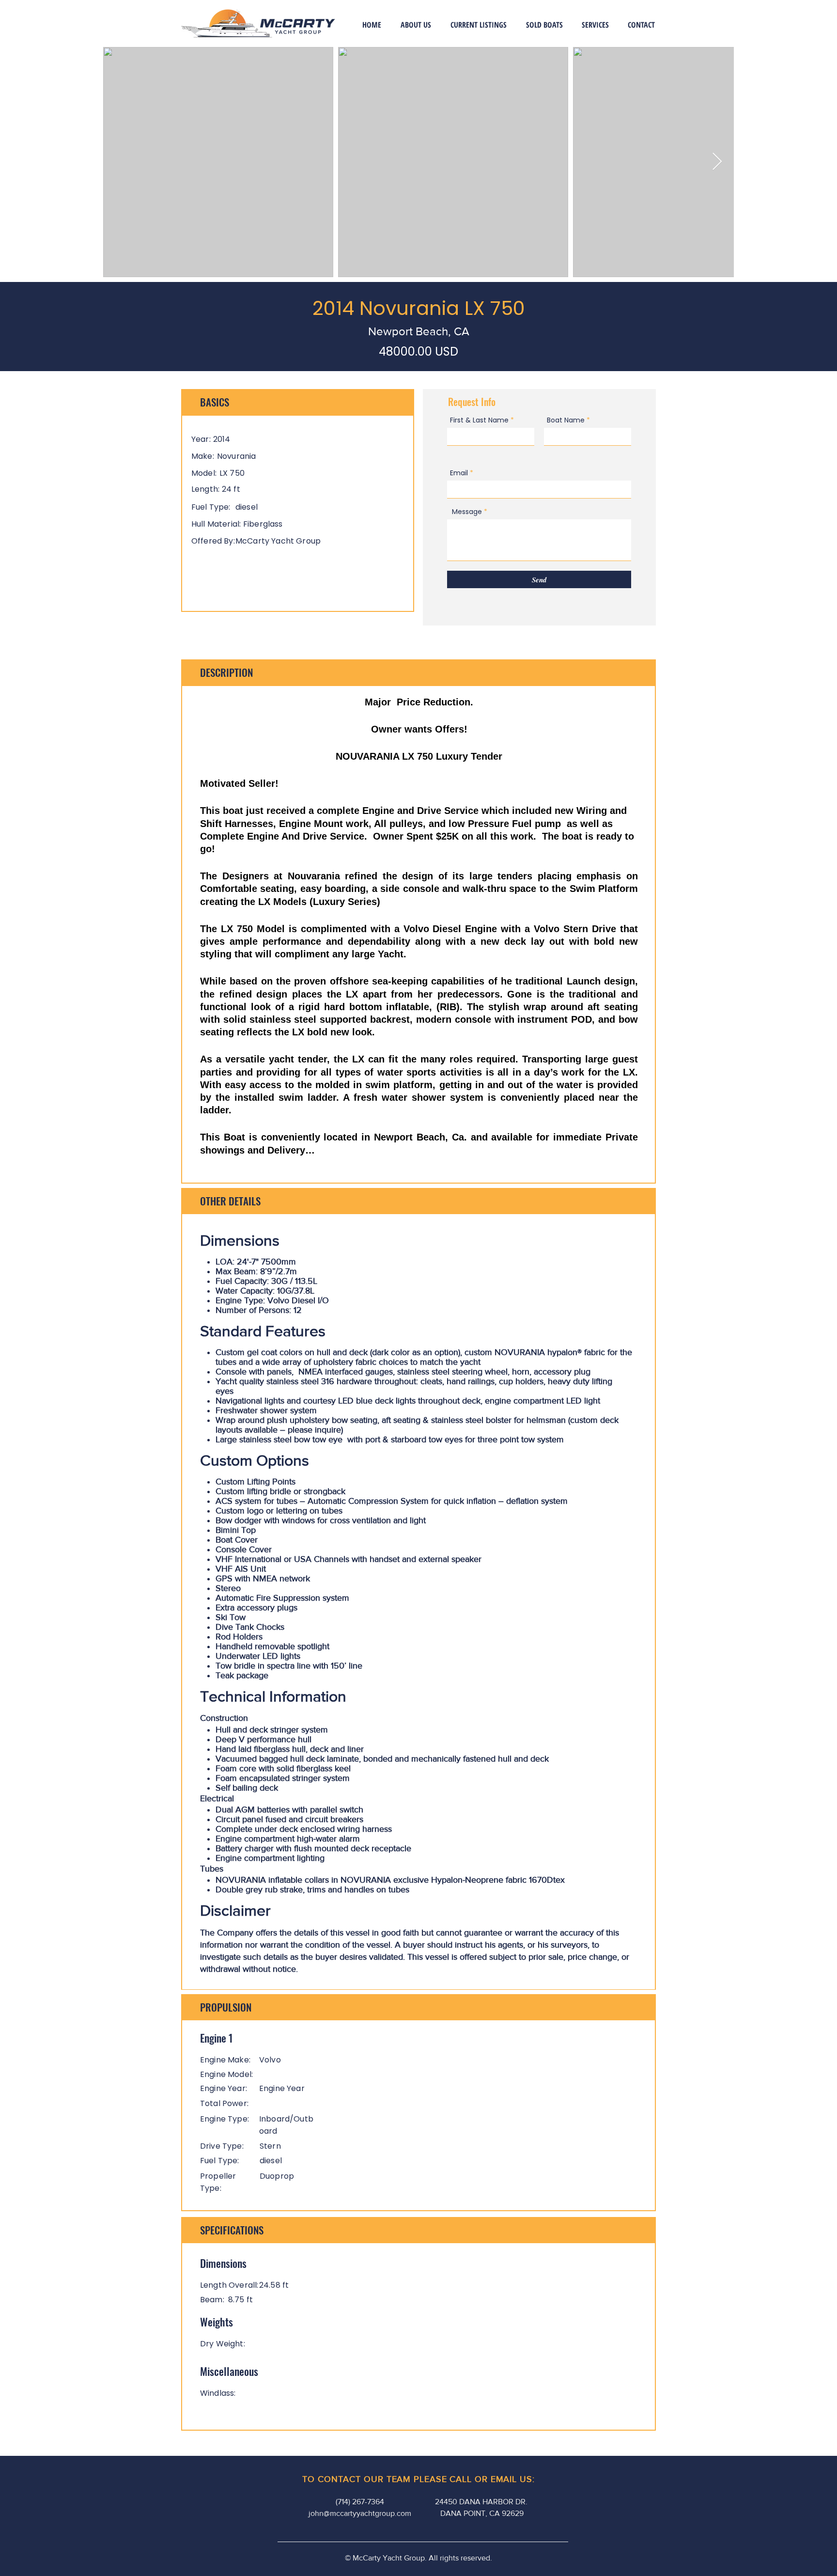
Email (459, 473)
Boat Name (566, 420)
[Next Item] (717, 162)
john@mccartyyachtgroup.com (360, 2513)
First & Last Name (479, 420)
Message (467, 512)
